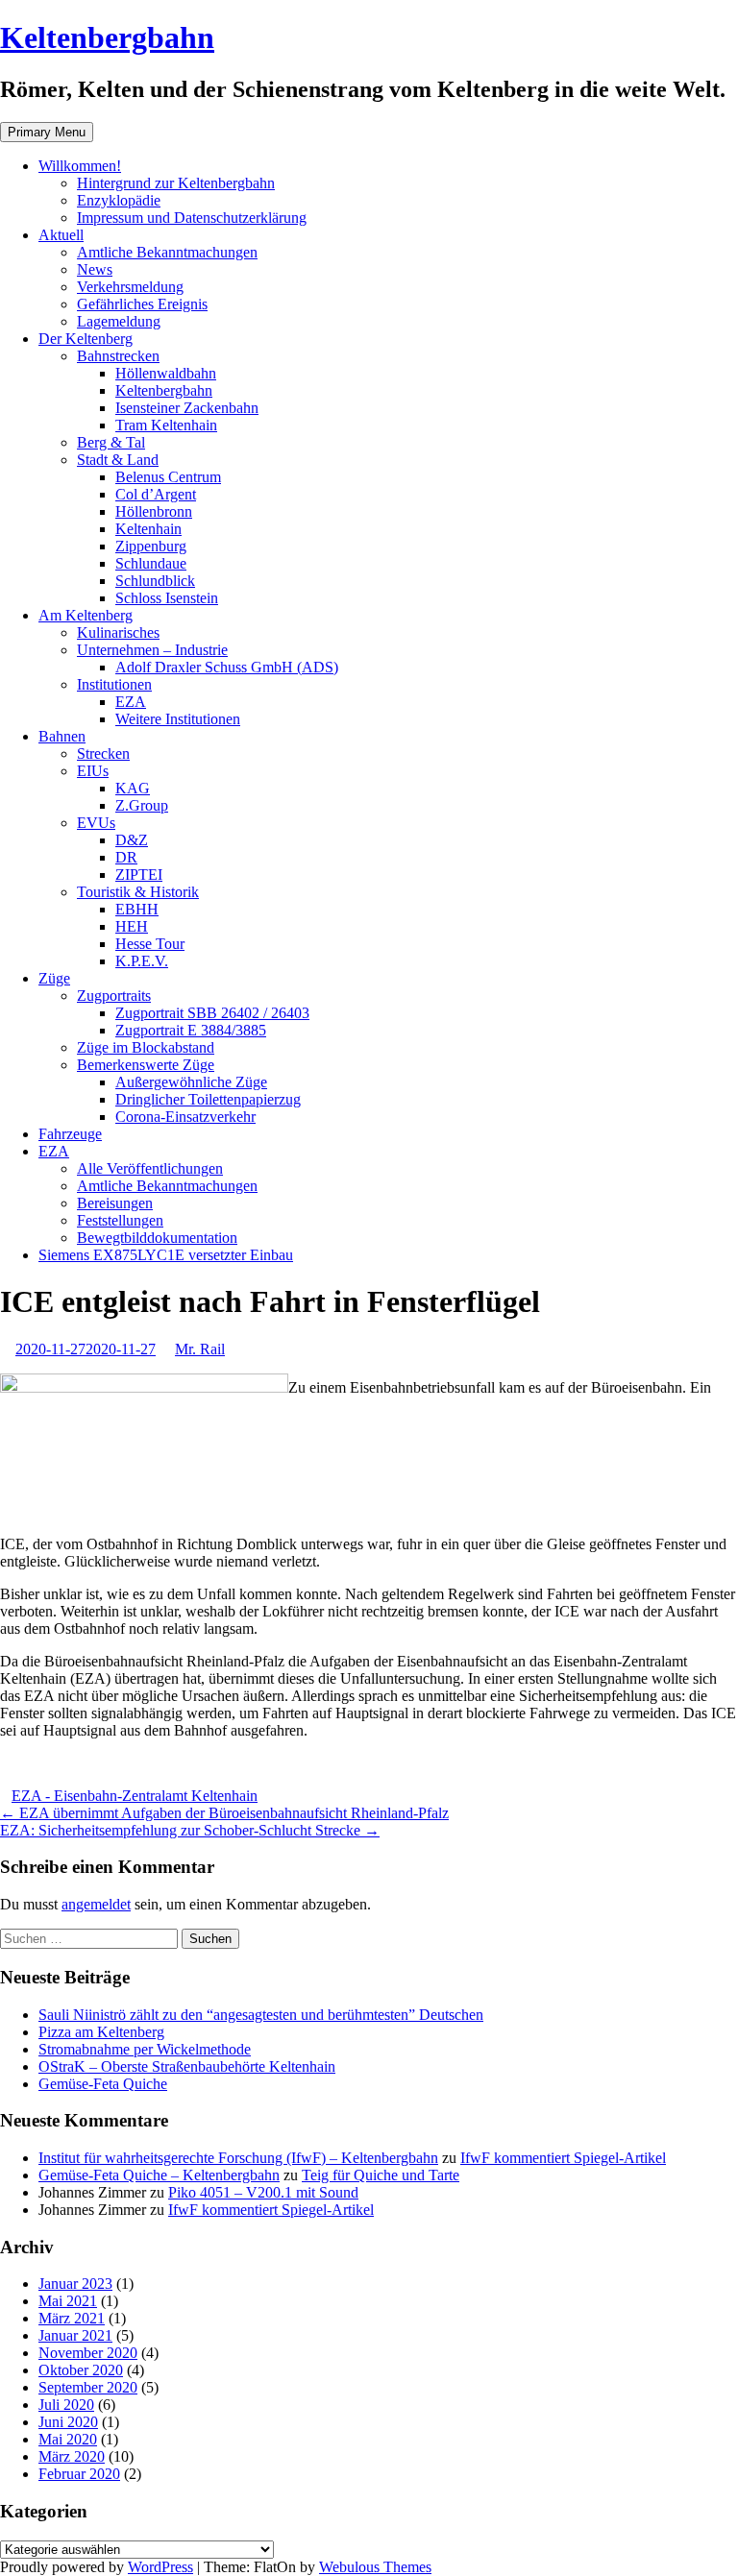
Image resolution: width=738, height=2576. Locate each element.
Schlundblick (155, 581)
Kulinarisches (118, 632)
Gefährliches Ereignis (142, 304)
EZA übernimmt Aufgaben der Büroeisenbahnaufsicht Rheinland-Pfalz (224, 1813)
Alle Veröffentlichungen (150, 1168)
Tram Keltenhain (166, 425)
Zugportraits (114, 996)
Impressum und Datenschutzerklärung (192, 218)
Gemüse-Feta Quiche (103, 2084)
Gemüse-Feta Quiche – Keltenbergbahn (159, 2175)
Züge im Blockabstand (146, 1047)
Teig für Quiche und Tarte (381, 2175)
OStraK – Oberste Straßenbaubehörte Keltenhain (187, 2066)
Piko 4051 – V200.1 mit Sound (263, 2192)
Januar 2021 (75, 2335)
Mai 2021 (68, 2301)
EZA (131, 702)
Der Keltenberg (86, 339)
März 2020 (72, 2456)
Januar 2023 (75, 2284)
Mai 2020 (68, 2439)
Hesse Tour (150, 944)
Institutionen (114, 684)
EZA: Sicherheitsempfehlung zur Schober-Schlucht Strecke (190, 1830)
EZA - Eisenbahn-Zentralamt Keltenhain (135, 1796)
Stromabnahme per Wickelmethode (145, 2049)
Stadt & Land (118, 460)
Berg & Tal (111, 442)
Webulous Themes (375, 2567)
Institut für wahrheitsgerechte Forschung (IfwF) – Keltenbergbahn (238, 2158)
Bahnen (62, 736)
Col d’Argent (156, 494)
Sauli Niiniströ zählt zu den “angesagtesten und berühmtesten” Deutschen (261, 2015)
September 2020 (88, 2387)
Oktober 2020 (81, 2370)
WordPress (160, 2567)
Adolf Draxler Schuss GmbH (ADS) (227, 667)
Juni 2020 (68, 2422)
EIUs (93, 771)
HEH (132, 926)
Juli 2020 (66, 2405)
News (95, 269)
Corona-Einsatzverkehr (185, 1117)
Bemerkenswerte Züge (146, 1065)
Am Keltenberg (86, 615)
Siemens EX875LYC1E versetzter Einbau (166, 1255)
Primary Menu (47, 132)
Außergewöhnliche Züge (191, 1082)
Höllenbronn (154, 511)
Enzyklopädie (119, 200)
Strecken (103, 753)
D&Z (132, 840)
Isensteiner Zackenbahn (187, 408)
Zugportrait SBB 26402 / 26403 (212, 1013)
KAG (133, 788)
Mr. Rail (200, 1349)
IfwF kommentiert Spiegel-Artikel (563, 2158)
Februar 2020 (79, 2474)
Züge (54, 978)
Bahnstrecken (118, 356)
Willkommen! (80, 166)
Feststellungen (120, 1220)
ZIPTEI (139, 875)
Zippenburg (151, 546)
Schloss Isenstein (167, 598)
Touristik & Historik (138, 892)
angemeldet (96, 1904)
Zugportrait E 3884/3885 (191, 1030)
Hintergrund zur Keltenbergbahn (176, 183)
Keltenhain (148, 529)
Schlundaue (151, 563)
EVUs (96, 823)
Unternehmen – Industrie (152, 650)
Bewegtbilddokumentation (157, 1238)
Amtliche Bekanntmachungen (167, 252)
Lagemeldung (119, 321)
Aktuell (61, 235)
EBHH (137, 909)
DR (126, 857)
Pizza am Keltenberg (101, 2032)
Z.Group (142, 805)
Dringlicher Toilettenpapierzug (208, 1099)
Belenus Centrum (168, 477)
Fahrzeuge (70, 1134)
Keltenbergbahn (107, 37)
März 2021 (72, 2318)
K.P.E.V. (142, 961)
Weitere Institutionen (178, 719)
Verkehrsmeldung (130, 287)
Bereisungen (115, 1203)
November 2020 (88, 2353)
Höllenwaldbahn (166, 373)
